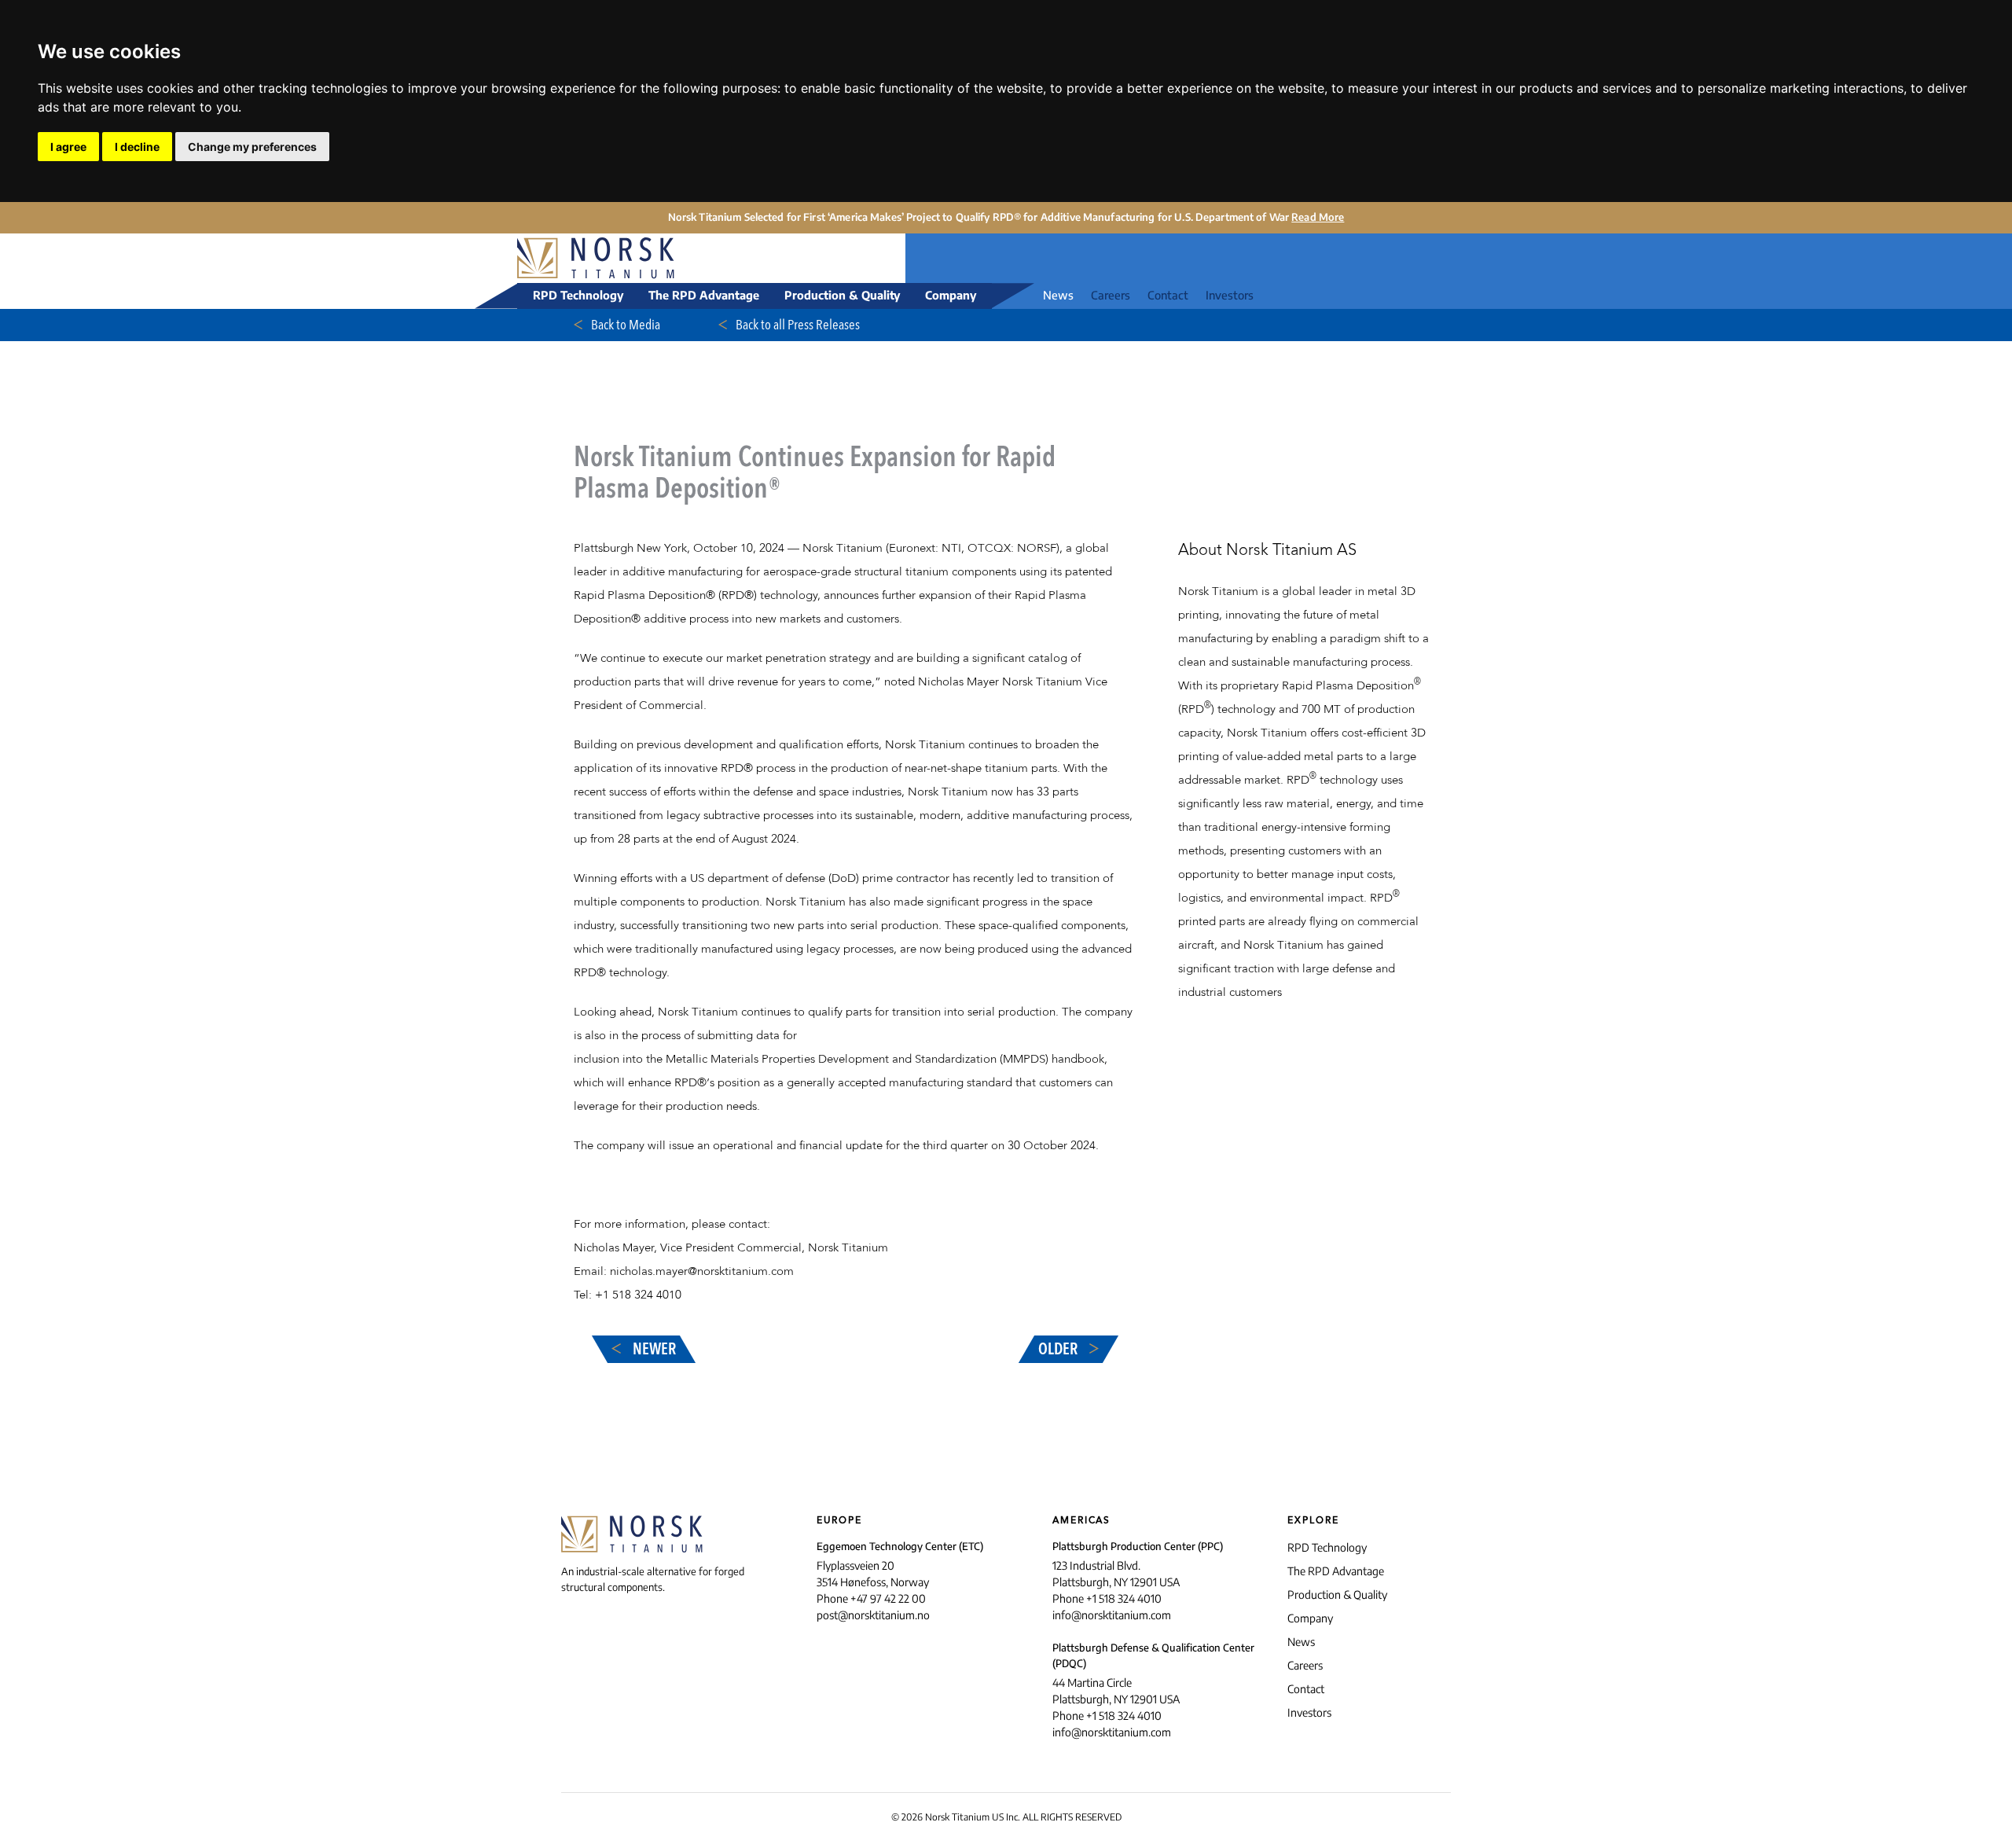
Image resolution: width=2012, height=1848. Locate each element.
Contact (1168, 295)
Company (951, 295)
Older (1059, 1350)
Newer (653, 1350)
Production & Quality (842, 295)
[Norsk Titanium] (635, 259)
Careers (1111, 295)
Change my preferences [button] (252, 147)
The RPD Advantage (704, 295)
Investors (1230, 295)
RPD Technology (578, 295)
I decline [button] (137, 147)
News (1058, 295)
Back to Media (624, 325)
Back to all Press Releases (797, 325)
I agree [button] (68, 147)
